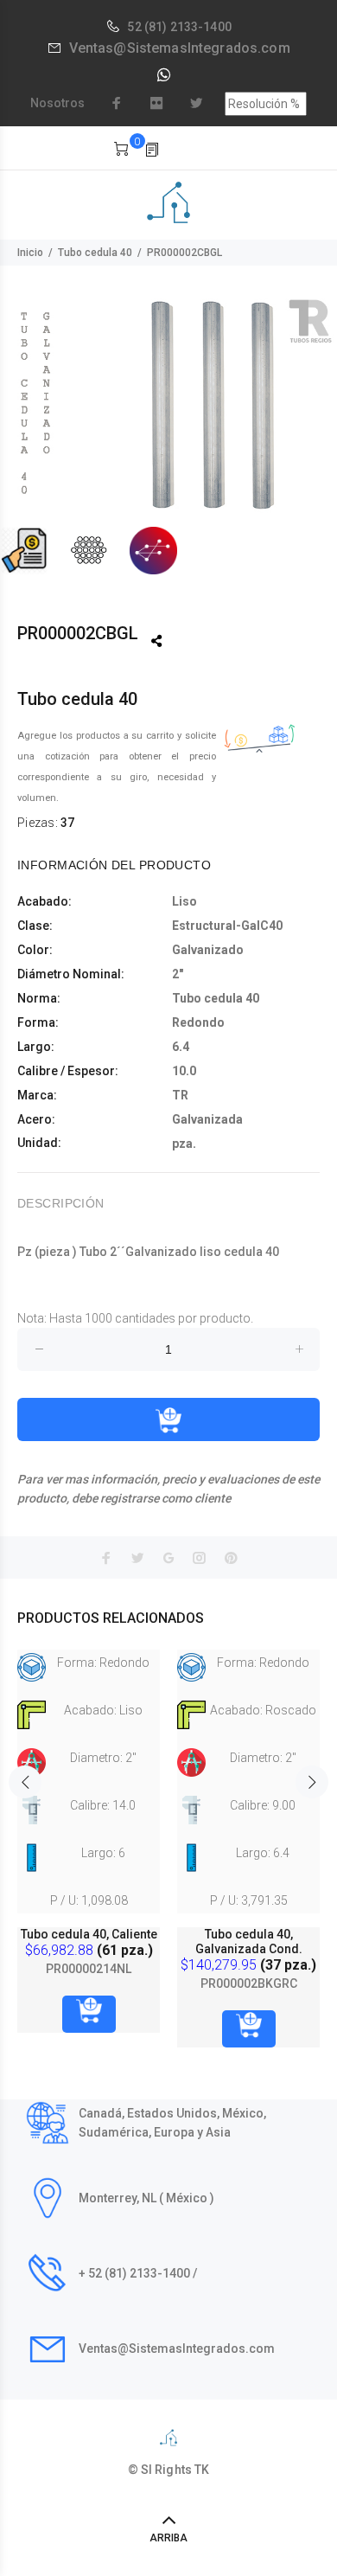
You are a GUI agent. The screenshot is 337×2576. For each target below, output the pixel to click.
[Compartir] (156, 641)
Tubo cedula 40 (95, 253)
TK (202, 2470)
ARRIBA (168, 2538)
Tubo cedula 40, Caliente (89, 1934)
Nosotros (57, 103)
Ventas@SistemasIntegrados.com (180, 48)
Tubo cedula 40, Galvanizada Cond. (249, 1942)
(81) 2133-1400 (188, 27)
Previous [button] (25, 1782)
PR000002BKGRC (249, 1983)
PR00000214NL (89, 1969)
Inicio (30, 253)
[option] (168, 436)
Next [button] (312, 1782)
